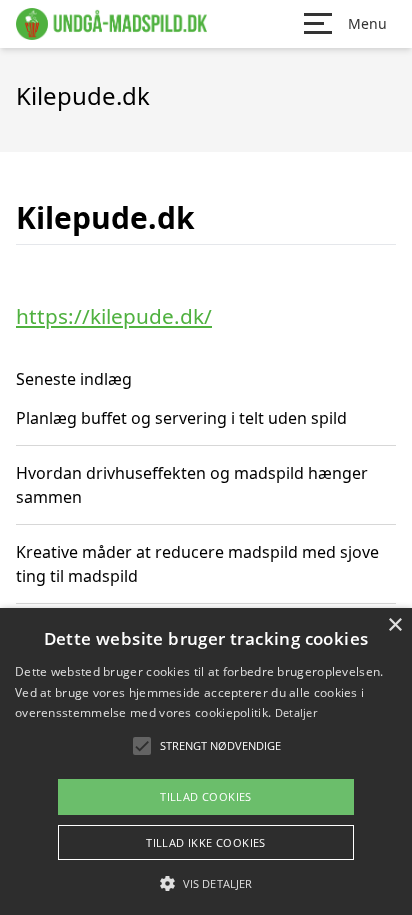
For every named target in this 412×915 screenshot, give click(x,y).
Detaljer (296, 712)
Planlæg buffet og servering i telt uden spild (181, 418)
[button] (206, 883)
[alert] (206, 761)
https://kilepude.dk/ (114, 316)
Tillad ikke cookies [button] (206, 842)
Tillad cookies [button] (206, 796)
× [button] (394, 625)
